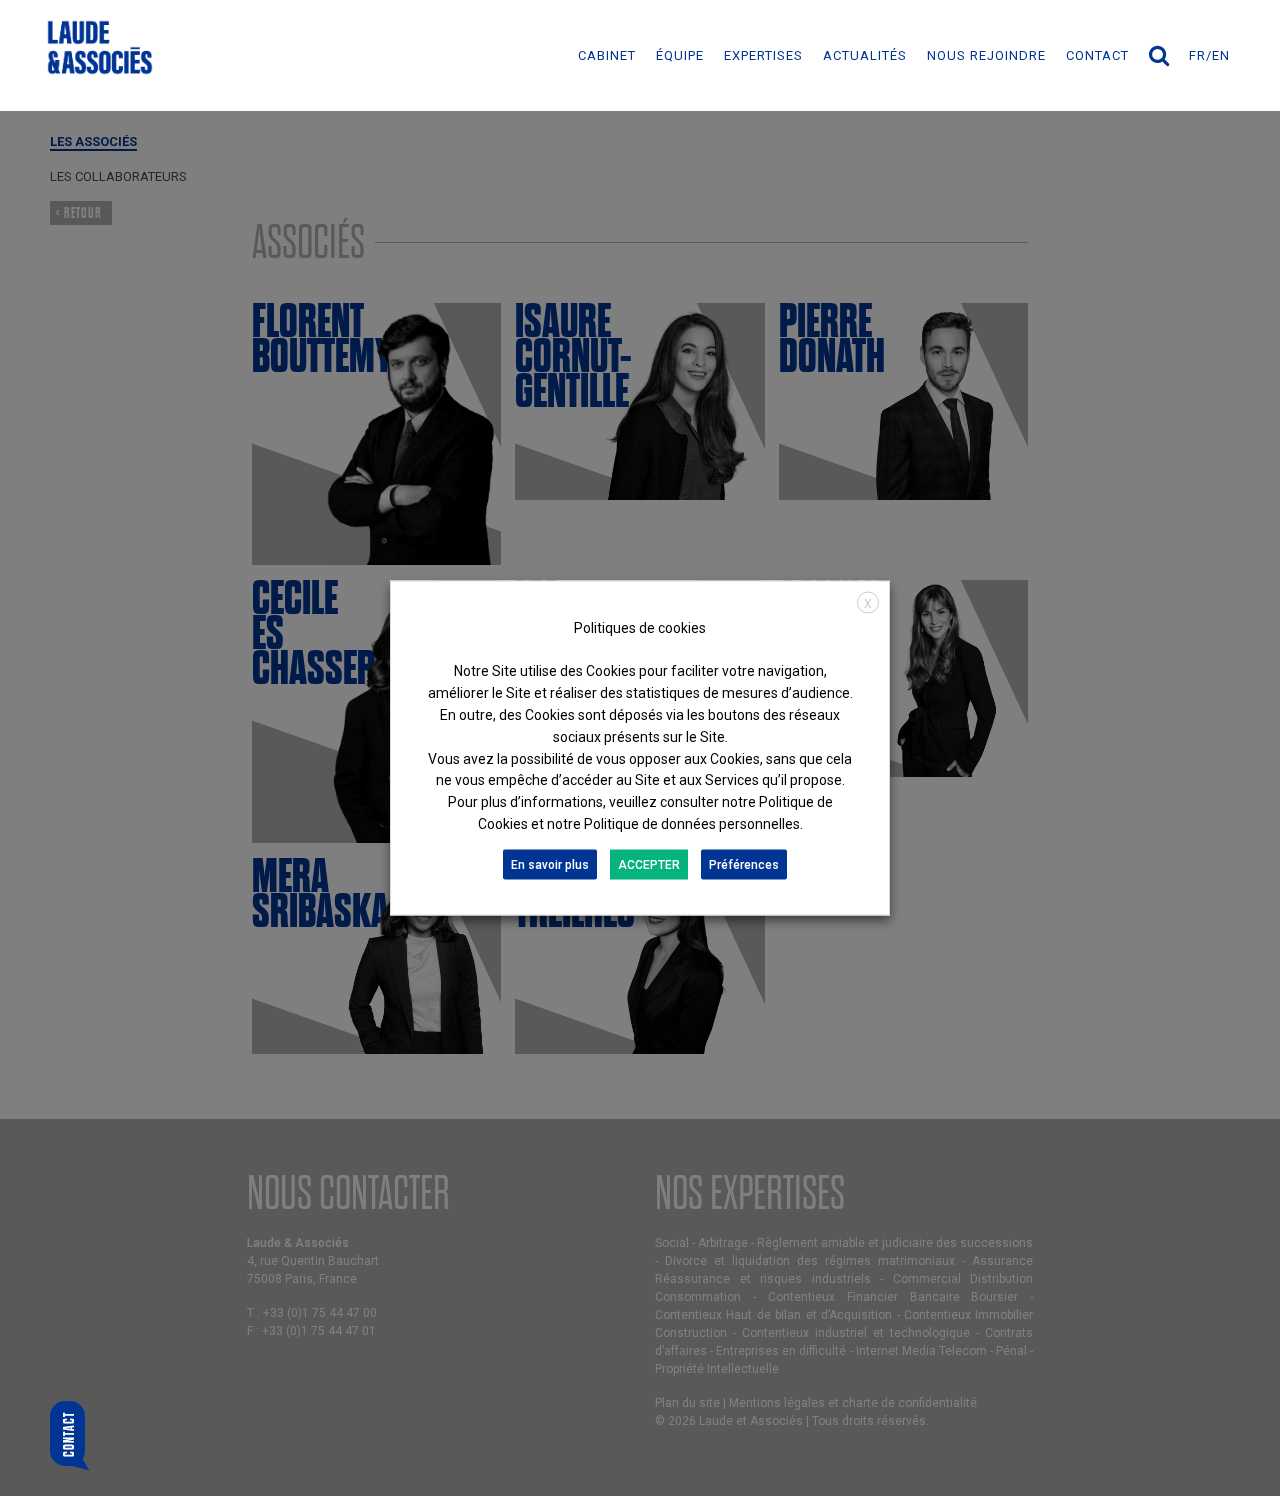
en (1221, 55)
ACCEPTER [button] (649, 864)
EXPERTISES (763, 55)
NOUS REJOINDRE (986, 55)
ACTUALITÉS (865, 55)
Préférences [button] (744, 864)
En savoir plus (550, 864)
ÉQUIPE (680, 55)
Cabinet (607, 55)
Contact (1097, 55)
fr (1197, 55)
